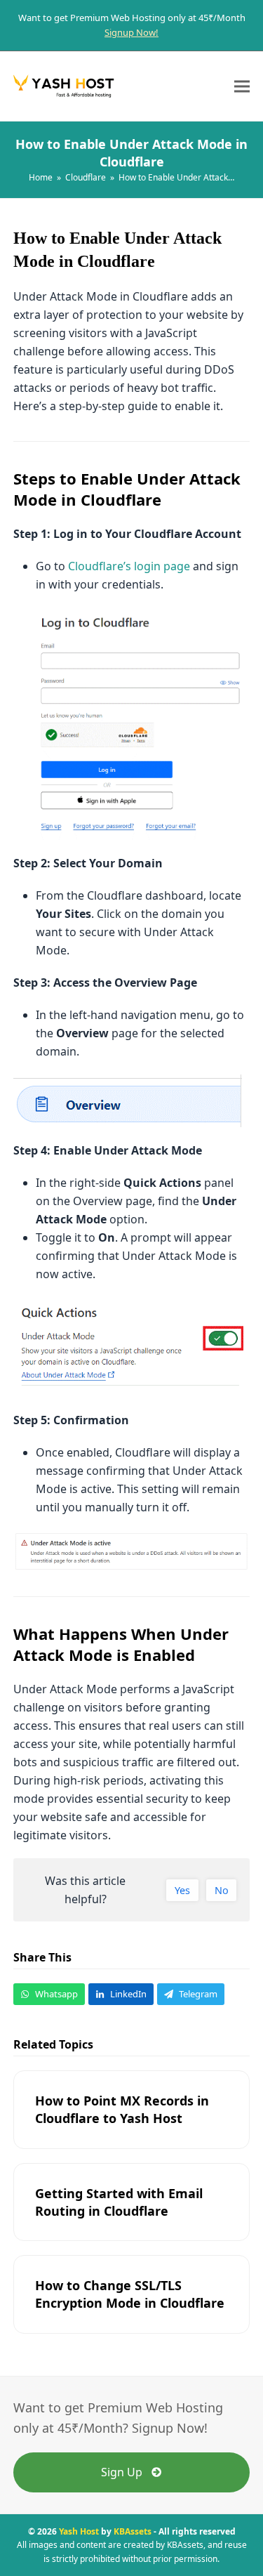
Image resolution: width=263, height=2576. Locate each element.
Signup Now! (131, 32)
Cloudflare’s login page (129, 566)
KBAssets (133, 2531)
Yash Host (79, 2531)
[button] (242, 86)
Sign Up (122, 2472)
